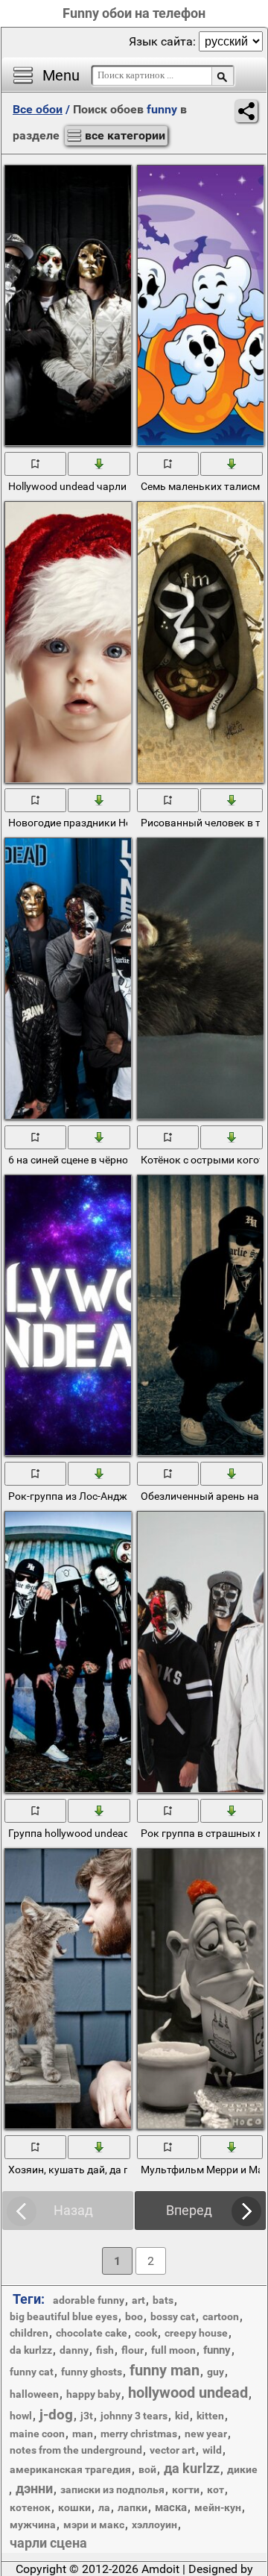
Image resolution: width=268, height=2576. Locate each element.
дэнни (34, 2488)
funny (217, 2350)
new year (206, 2434)
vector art (172, 2450)
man (83, 2434)
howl (21, 2416)
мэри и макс (94, 2525)
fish (105, 2350)
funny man (165, 2370)
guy (216, 2372)
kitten (210, 2416)
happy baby (93, 2394)
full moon (173, 2350)
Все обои (38, 109)
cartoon (221, 2316)
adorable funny (89, 2300)
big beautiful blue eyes (64, 2316)
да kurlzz (192, 2468)
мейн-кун (218, 2507)
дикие (242, 2469)
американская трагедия (70, 2469)
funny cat (32, 2372)
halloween (34, 2394)
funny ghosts (92, 2372)
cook (146, 2333)
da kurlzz (31, 2350)
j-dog (56, 2415)
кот (216, 2489)
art (138, 2300)
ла (104, 2507)
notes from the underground (76, 2450)
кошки (74, 2507)
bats (163, 2300)
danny (74, 2350)
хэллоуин (154, 2525)
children (29, 2333)
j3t (87, 2416)
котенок (30, 2507)
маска (171, 2507)
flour (133, 2350)
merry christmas (139, 2434)
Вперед (189, 2210)
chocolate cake (92, 2333)
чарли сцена (48, 2543)
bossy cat (173, 2316)
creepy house (196, 2333)
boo (134, 2316)
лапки (133, 2507)
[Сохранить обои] (99, 463)
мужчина (33, 2525)
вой (147, 2469)
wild (212, 2450)
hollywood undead (188, 2393)
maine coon (37, 2434)
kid (182, 2416)
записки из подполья (112, 2489)
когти (186, 2489)
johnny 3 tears (134, 2416)
